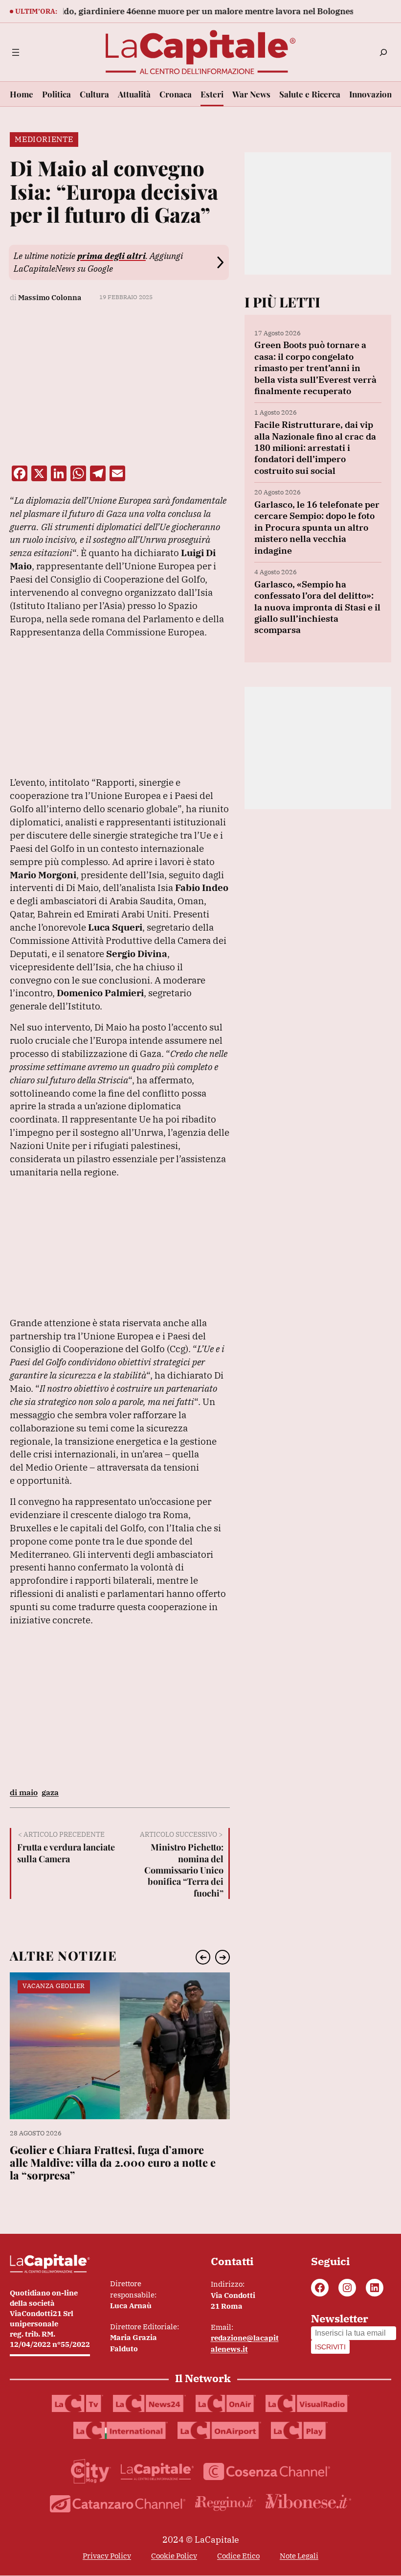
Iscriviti (330, 2347)
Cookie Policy (174, 2556)
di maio (24, 1792)
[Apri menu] (16, 52)
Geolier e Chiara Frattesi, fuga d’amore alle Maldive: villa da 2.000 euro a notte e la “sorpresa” (113, 2163)
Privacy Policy (107, 2556)
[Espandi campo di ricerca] (383, 52)
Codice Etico (238, 2556)
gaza (50, 1792)
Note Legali (299, 2556)
